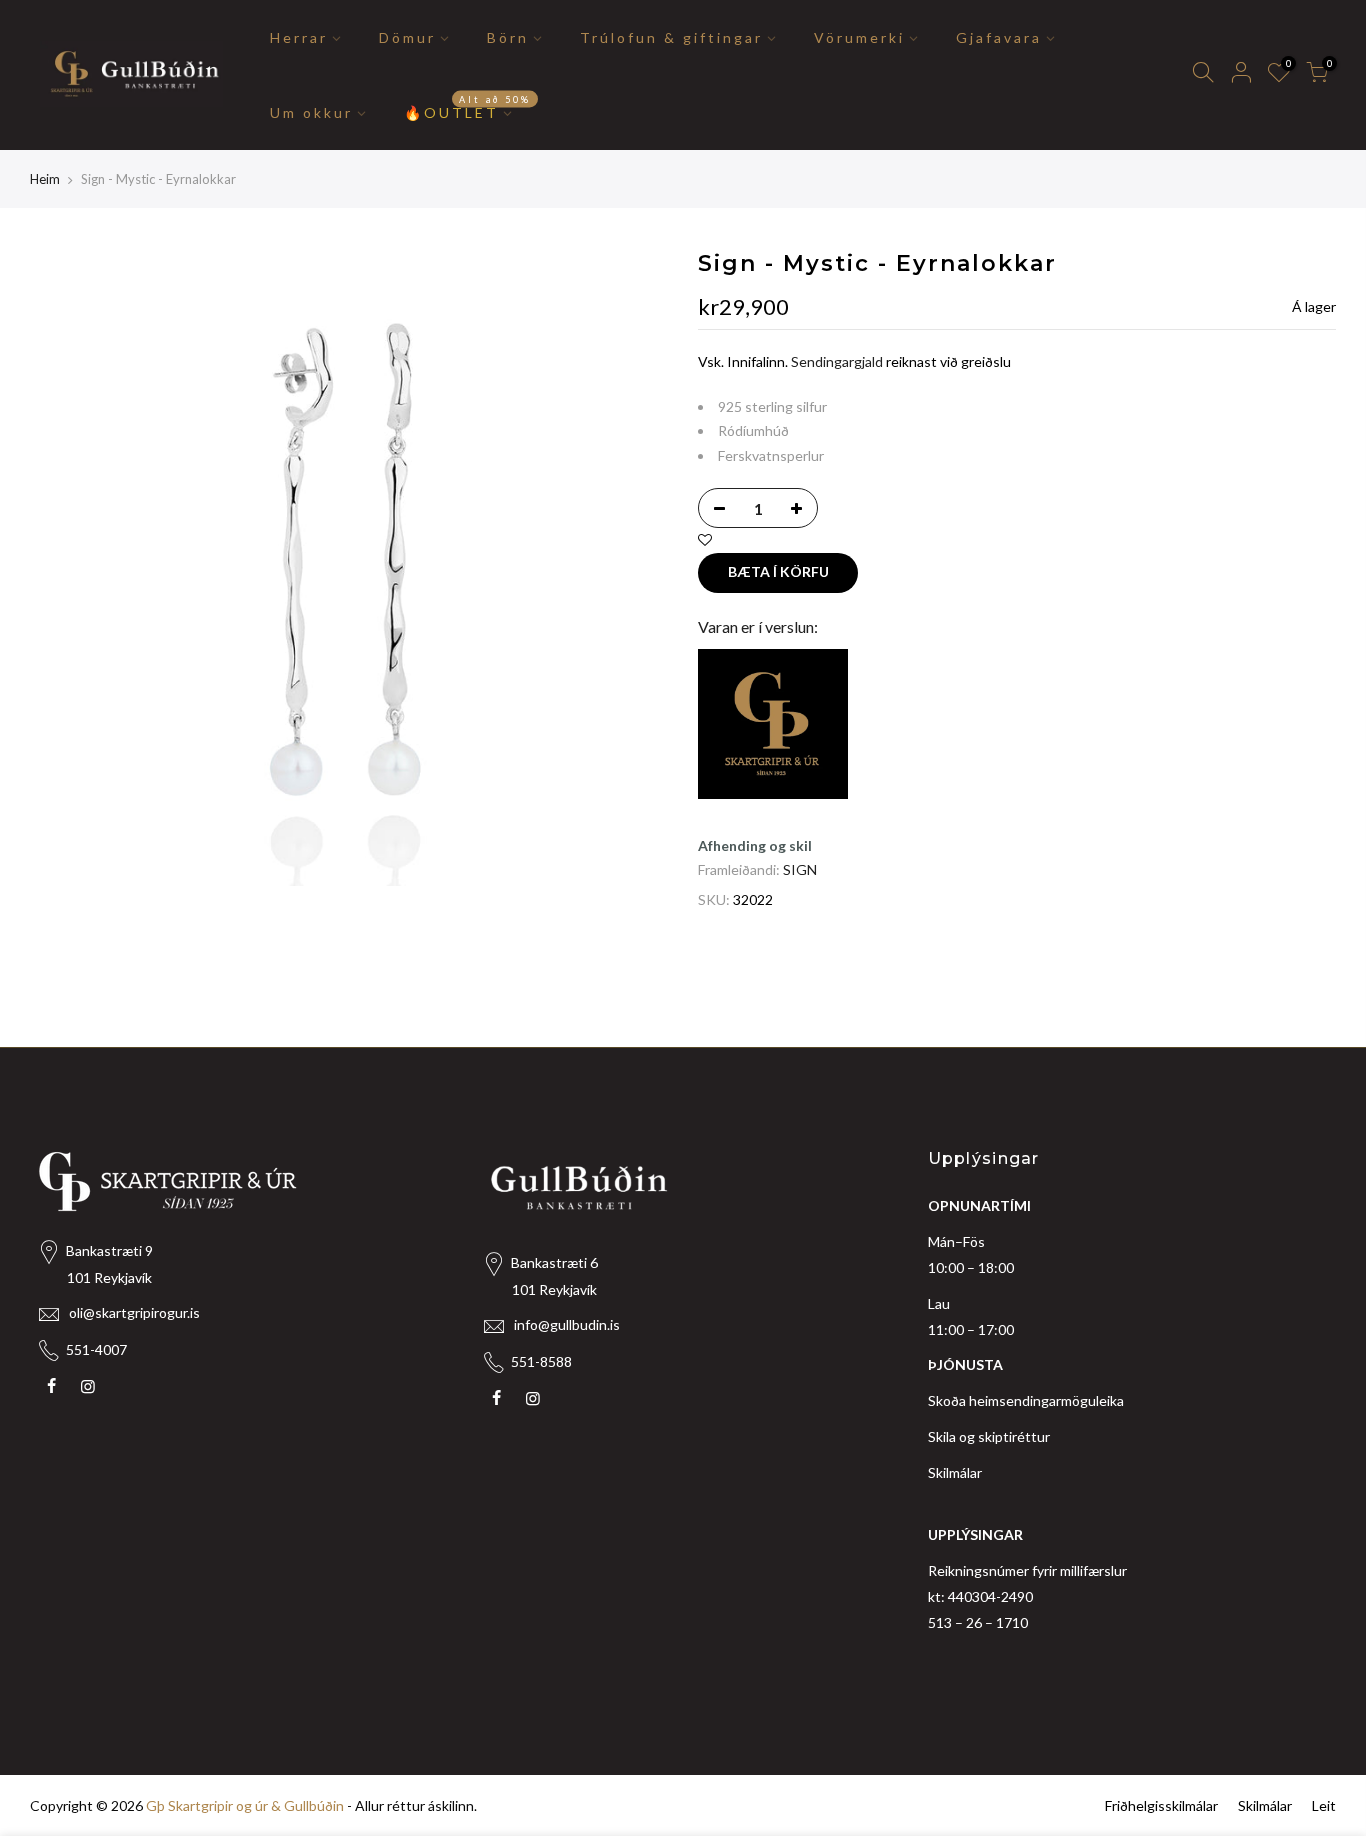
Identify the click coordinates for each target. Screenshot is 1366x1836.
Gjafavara (999, 37)
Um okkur (311, 112)
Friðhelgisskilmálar (1161, 1805)
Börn (508, 37)
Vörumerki (859, 37)
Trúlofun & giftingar (671, 37)
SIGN (800, 869)
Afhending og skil (755, 845)
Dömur (407, 37)
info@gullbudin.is (567, 1324)
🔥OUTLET (467, 107)
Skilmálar (955, 1472)
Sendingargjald (837, 361)
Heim (45, 179)
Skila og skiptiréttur (989, 1436)
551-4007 (96, 1349)
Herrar (299, 37)
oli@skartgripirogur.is (134, 1312)
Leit (1324, 1805)
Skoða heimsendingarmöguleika (1026, 1400)
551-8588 (541, 1361)
